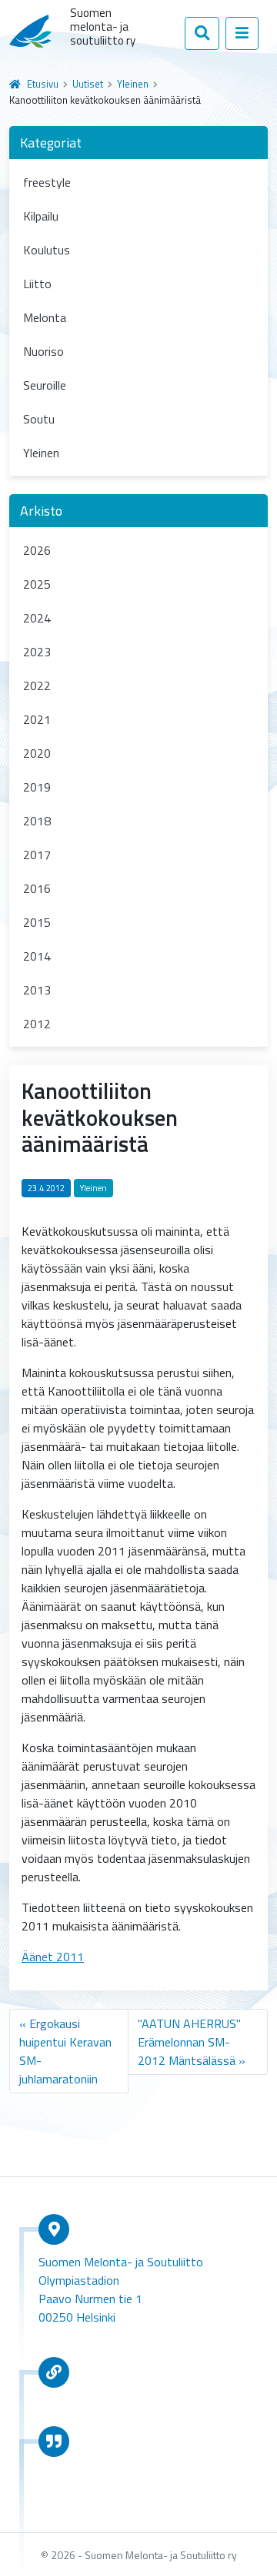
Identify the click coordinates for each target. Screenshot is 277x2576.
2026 (37, 550)
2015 (37, 922)
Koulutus (47, 250)
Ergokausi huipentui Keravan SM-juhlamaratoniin (65, 2051)
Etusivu (43, 84)
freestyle (47, 182)
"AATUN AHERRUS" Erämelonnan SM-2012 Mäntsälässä (189, 2042)
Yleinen (133, 84)
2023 (37, 652)
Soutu (39, 419)
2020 (37, 753)
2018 (37, 821)
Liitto (37, 284)
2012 (37, 1024)
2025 (37, 584)
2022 (37, 685)
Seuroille (45, 385)
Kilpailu (41, 216)
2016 (37, 888)
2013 (37, 990)
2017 (37, 855)
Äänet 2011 (53, 1957)
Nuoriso (43, 351)
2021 (37, 719)
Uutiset (88, 84)
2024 (37, 618)
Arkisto (41, 511)
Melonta (45, 317)
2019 (37, 787)
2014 (37, 956)
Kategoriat (51, 143)
